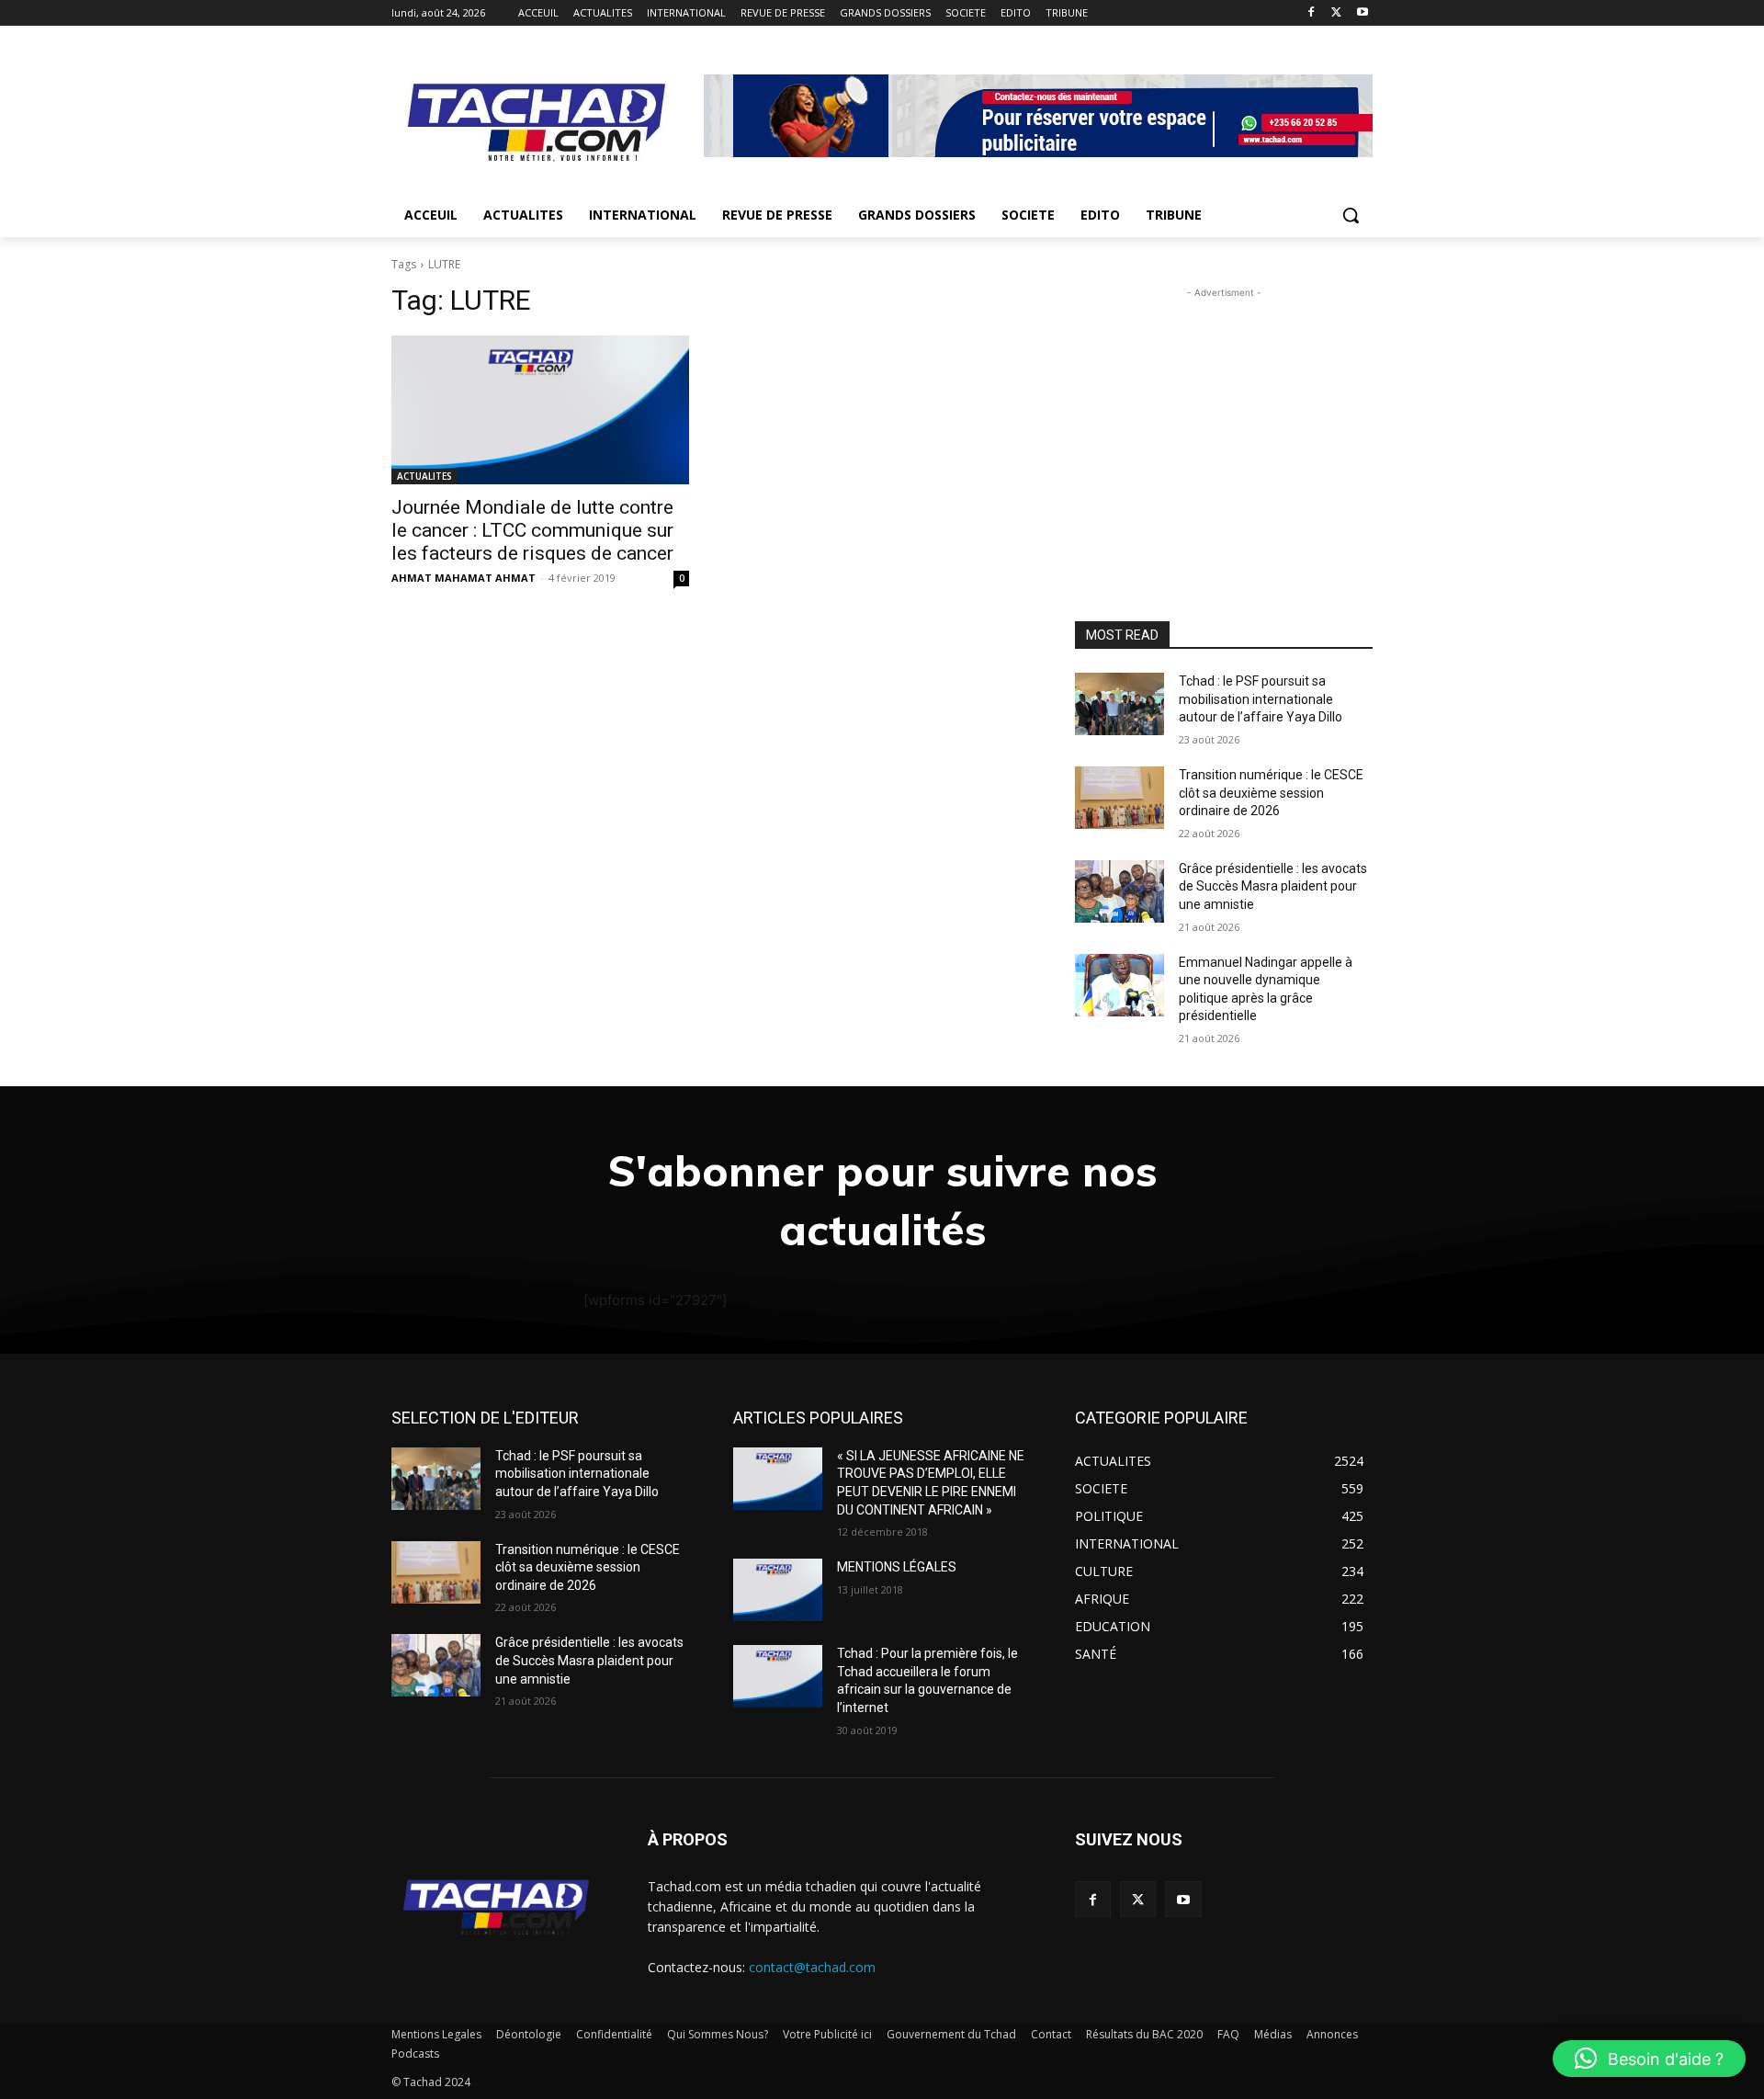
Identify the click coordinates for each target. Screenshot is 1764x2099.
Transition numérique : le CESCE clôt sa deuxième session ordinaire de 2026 (1271, 793)
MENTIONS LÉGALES (897, 1567)
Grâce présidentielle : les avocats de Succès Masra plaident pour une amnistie (1273, 886)
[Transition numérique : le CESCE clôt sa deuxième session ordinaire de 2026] (1119, 798)
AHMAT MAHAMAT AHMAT (464, 578)
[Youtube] (1362, 13)
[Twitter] (1336, 13)
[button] (1351, 215)
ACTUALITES (424, 476)
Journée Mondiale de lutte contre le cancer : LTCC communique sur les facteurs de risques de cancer (532, 530)
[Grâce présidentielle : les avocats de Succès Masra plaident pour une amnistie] (1119, 891)
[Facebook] (1312, 13)
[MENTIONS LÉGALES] (778, 1590)
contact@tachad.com (812, 1967)
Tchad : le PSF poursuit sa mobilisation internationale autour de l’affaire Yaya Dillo (1261, 699)
